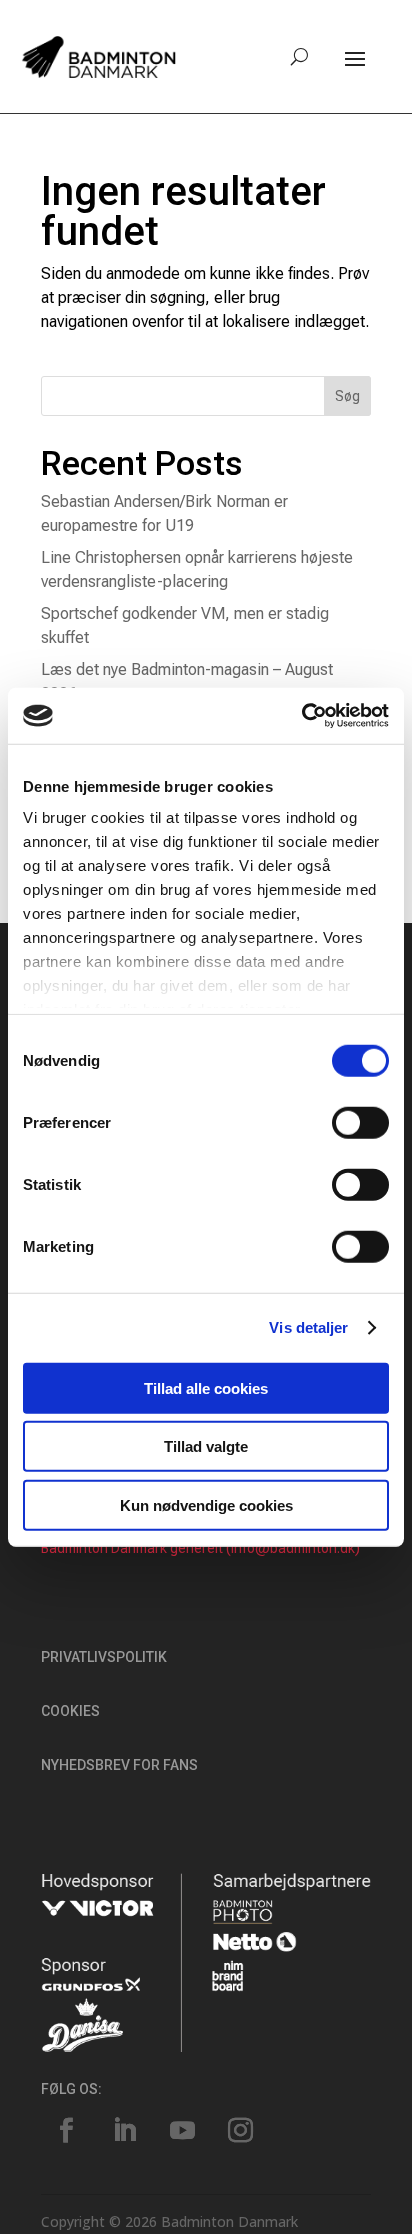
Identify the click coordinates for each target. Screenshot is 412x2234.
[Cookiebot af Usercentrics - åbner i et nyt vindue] (301, 716)
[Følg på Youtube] (182, 2131)
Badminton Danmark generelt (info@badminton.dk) (200, 1548)
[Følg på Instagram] (240, 2131)
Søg (347, 396)
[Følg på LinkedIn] (124, 2131)
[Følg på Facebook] (66, 2131)
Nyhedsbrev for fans (119, 1765)
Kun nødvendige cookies (206, 1504)
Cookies (70, 1711)
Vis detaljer (308, 1327)
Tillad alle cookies (206, 1387)
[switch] (360, 1122)
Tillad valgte (206, 1446)
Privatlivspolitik (104, 1657)
